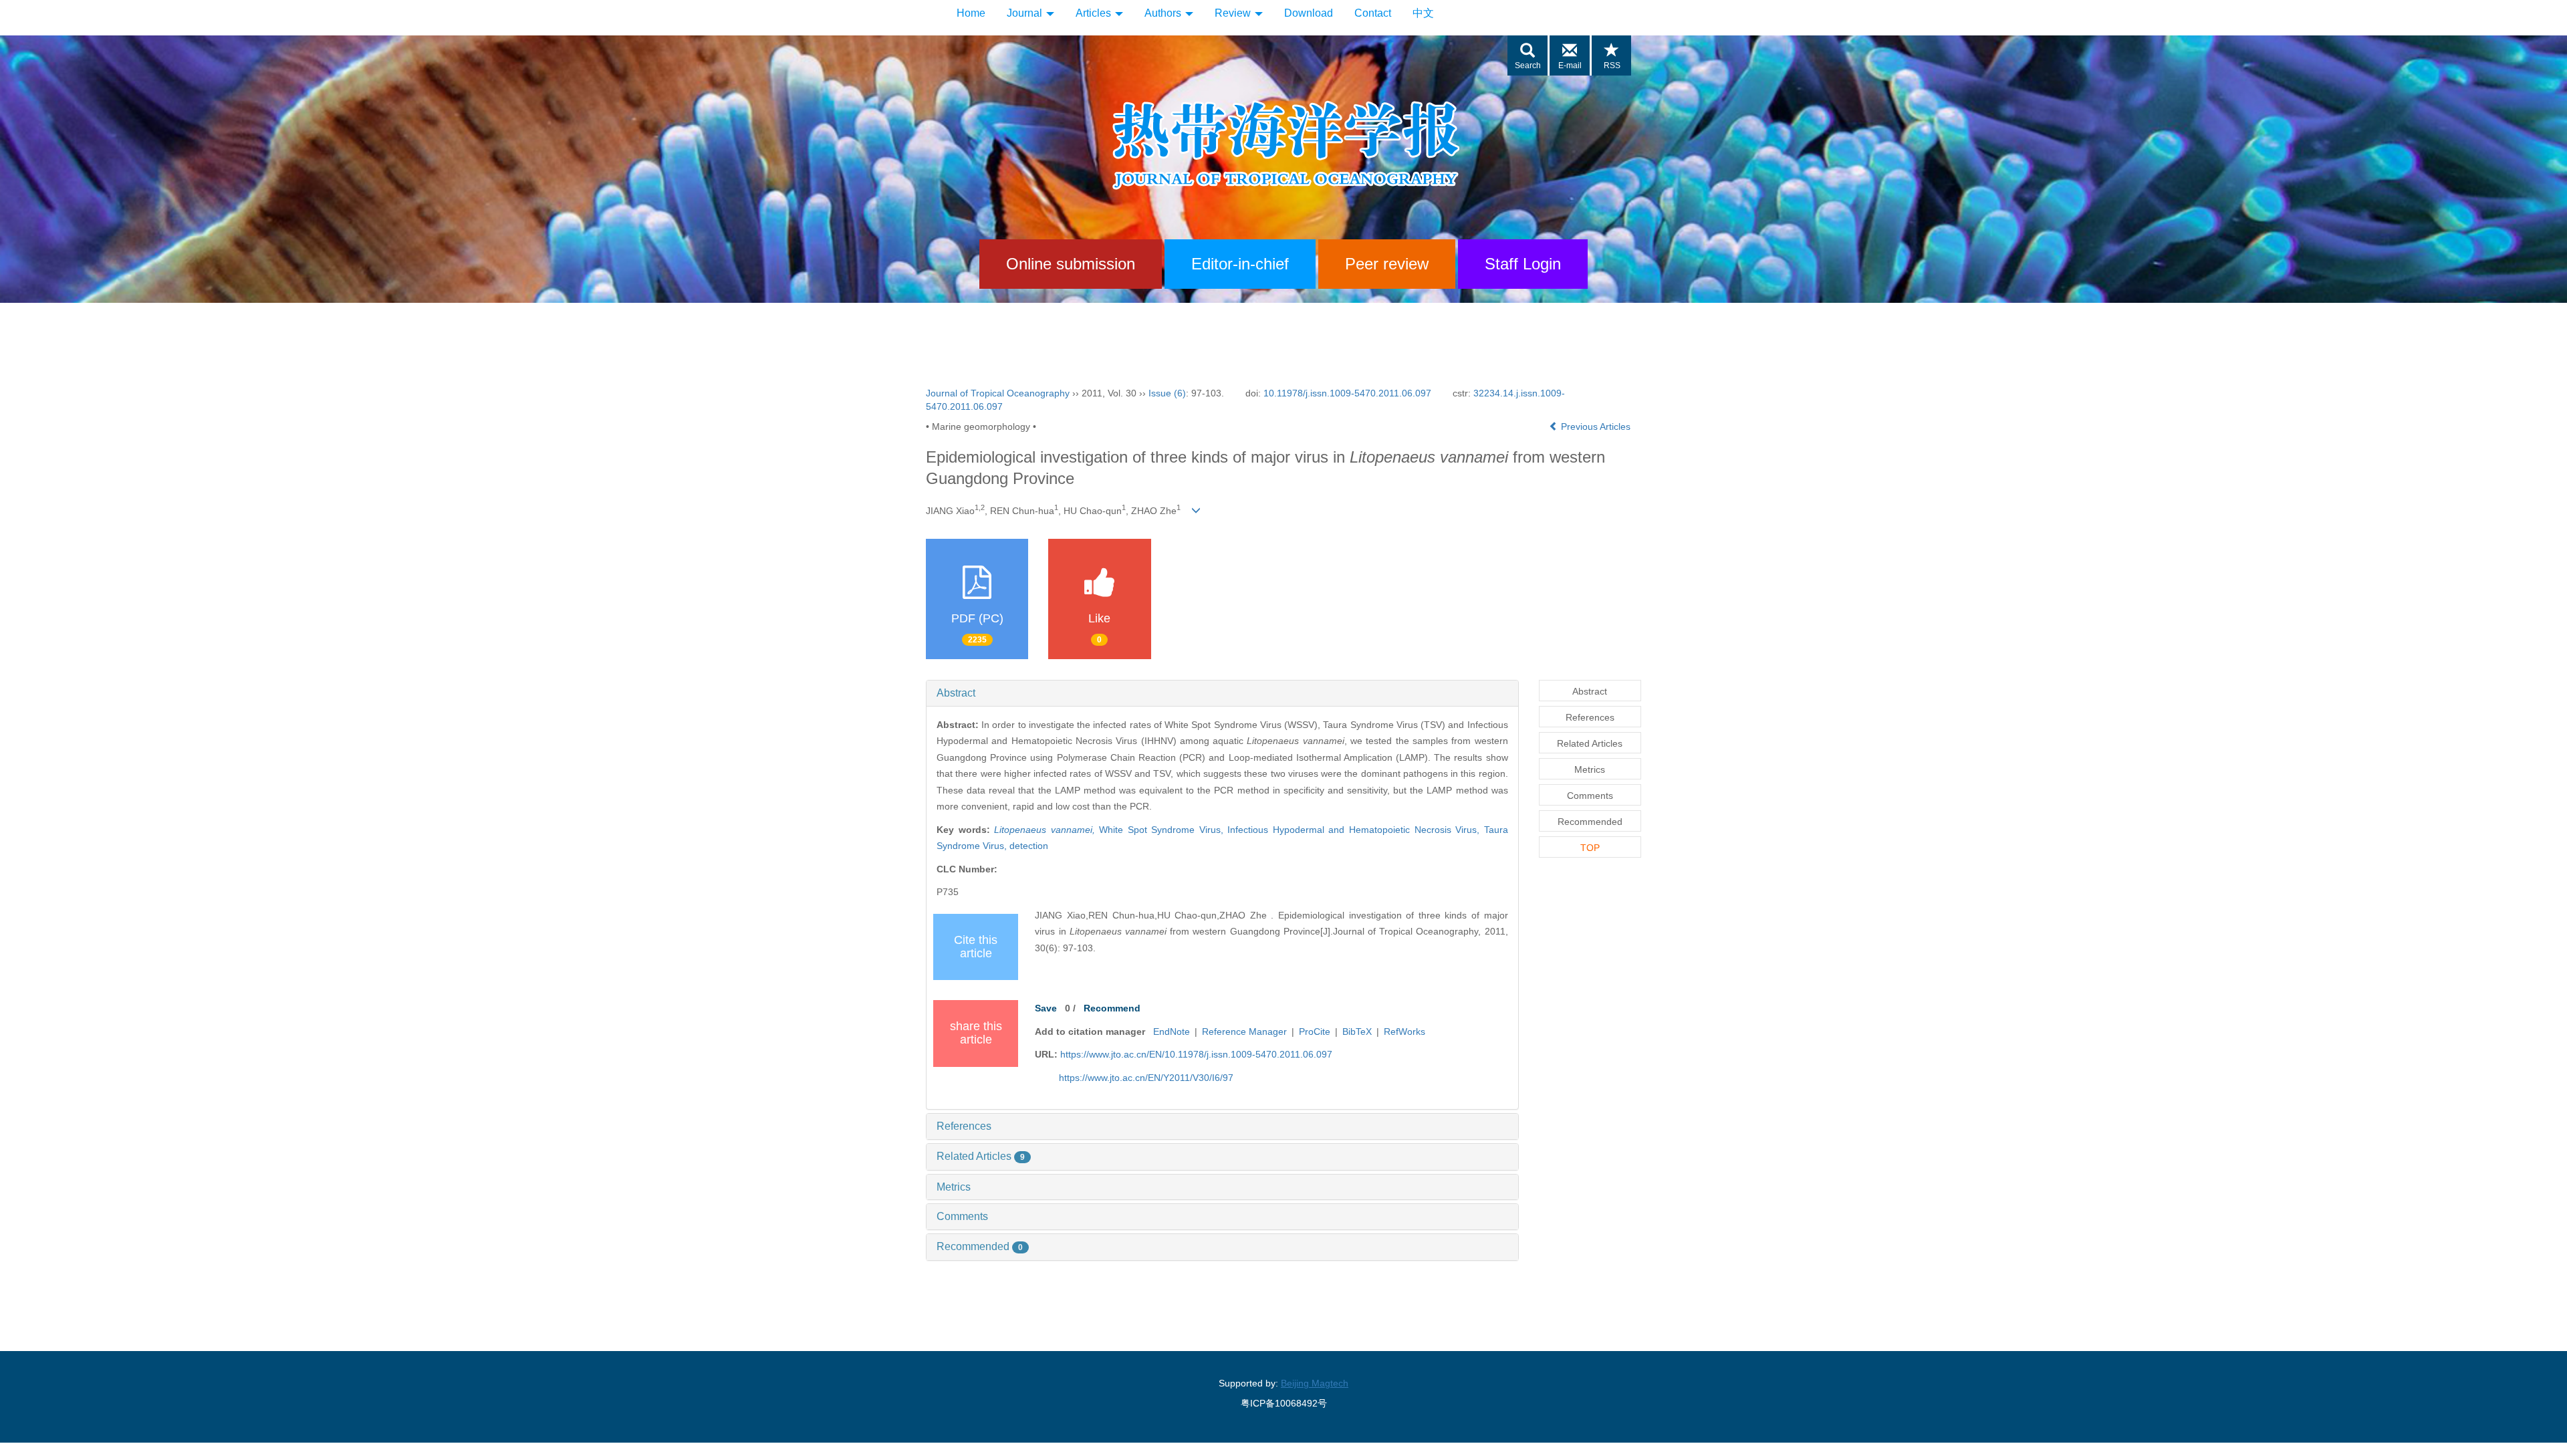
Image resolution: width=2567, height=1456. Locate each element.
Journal (1026, 13)
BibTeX (1357, 1032)
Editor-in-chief (1240, 264)
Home (971, 13)
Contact (1373, 13)
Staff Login (1523, 264)
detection (1029, 846)
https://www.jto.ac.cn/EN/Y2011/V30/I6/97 (1146, 1078)
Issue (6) (1167, 393)
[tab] (1222, 693)
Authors (1164, 13)
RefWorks (1404, 1032)
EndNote (1172, 1032)
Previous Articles (1596, 427)
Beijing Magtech (1315, 1383)
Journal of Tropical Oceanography (998, 393)
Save (1046, 1008)
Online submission (1071, 264)
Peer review (1387, 264)
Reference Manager (1244, 1032)
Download (1309, 13)
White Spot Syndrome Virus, (1163, 830)
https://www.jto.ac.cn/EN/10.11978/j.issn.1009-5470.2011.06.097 (1196, 1054)
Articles (1095, 13)
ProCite (1315, 1032)
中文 (1423, 13)
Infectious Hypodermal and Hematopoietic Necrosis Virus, (1355, 830)
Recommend (1112, 1008)
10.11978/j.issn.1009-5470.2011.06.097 (1347, 393)
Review (1234, 13)
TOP (1590, 848)
